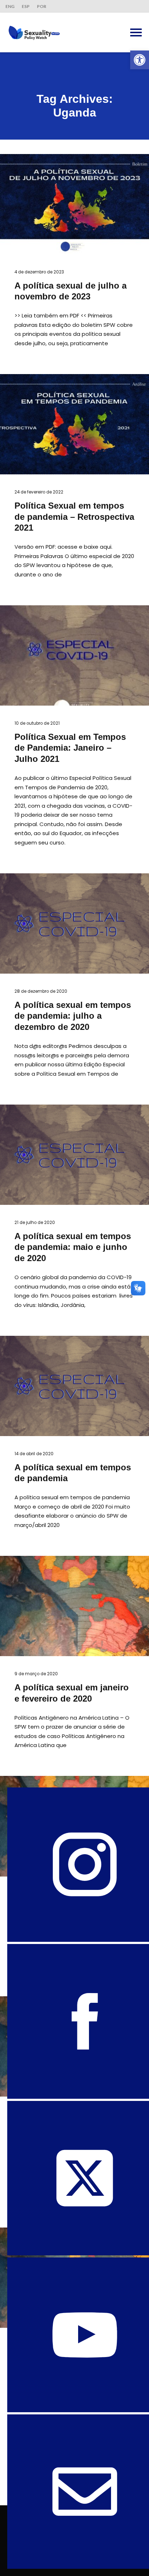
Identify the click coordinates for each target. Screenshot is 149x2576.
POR (42, 6)
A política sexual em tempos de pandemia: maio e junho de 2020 (73, 1247)
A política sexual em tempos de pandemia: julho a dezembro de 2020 (73, 1016)
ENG (10, 6)
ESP (26, 6)
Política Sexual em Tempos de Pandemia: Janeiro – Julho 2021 (70, 748)
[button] (140, 60)
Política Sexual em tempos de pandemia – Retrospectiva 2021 (74, 517)
